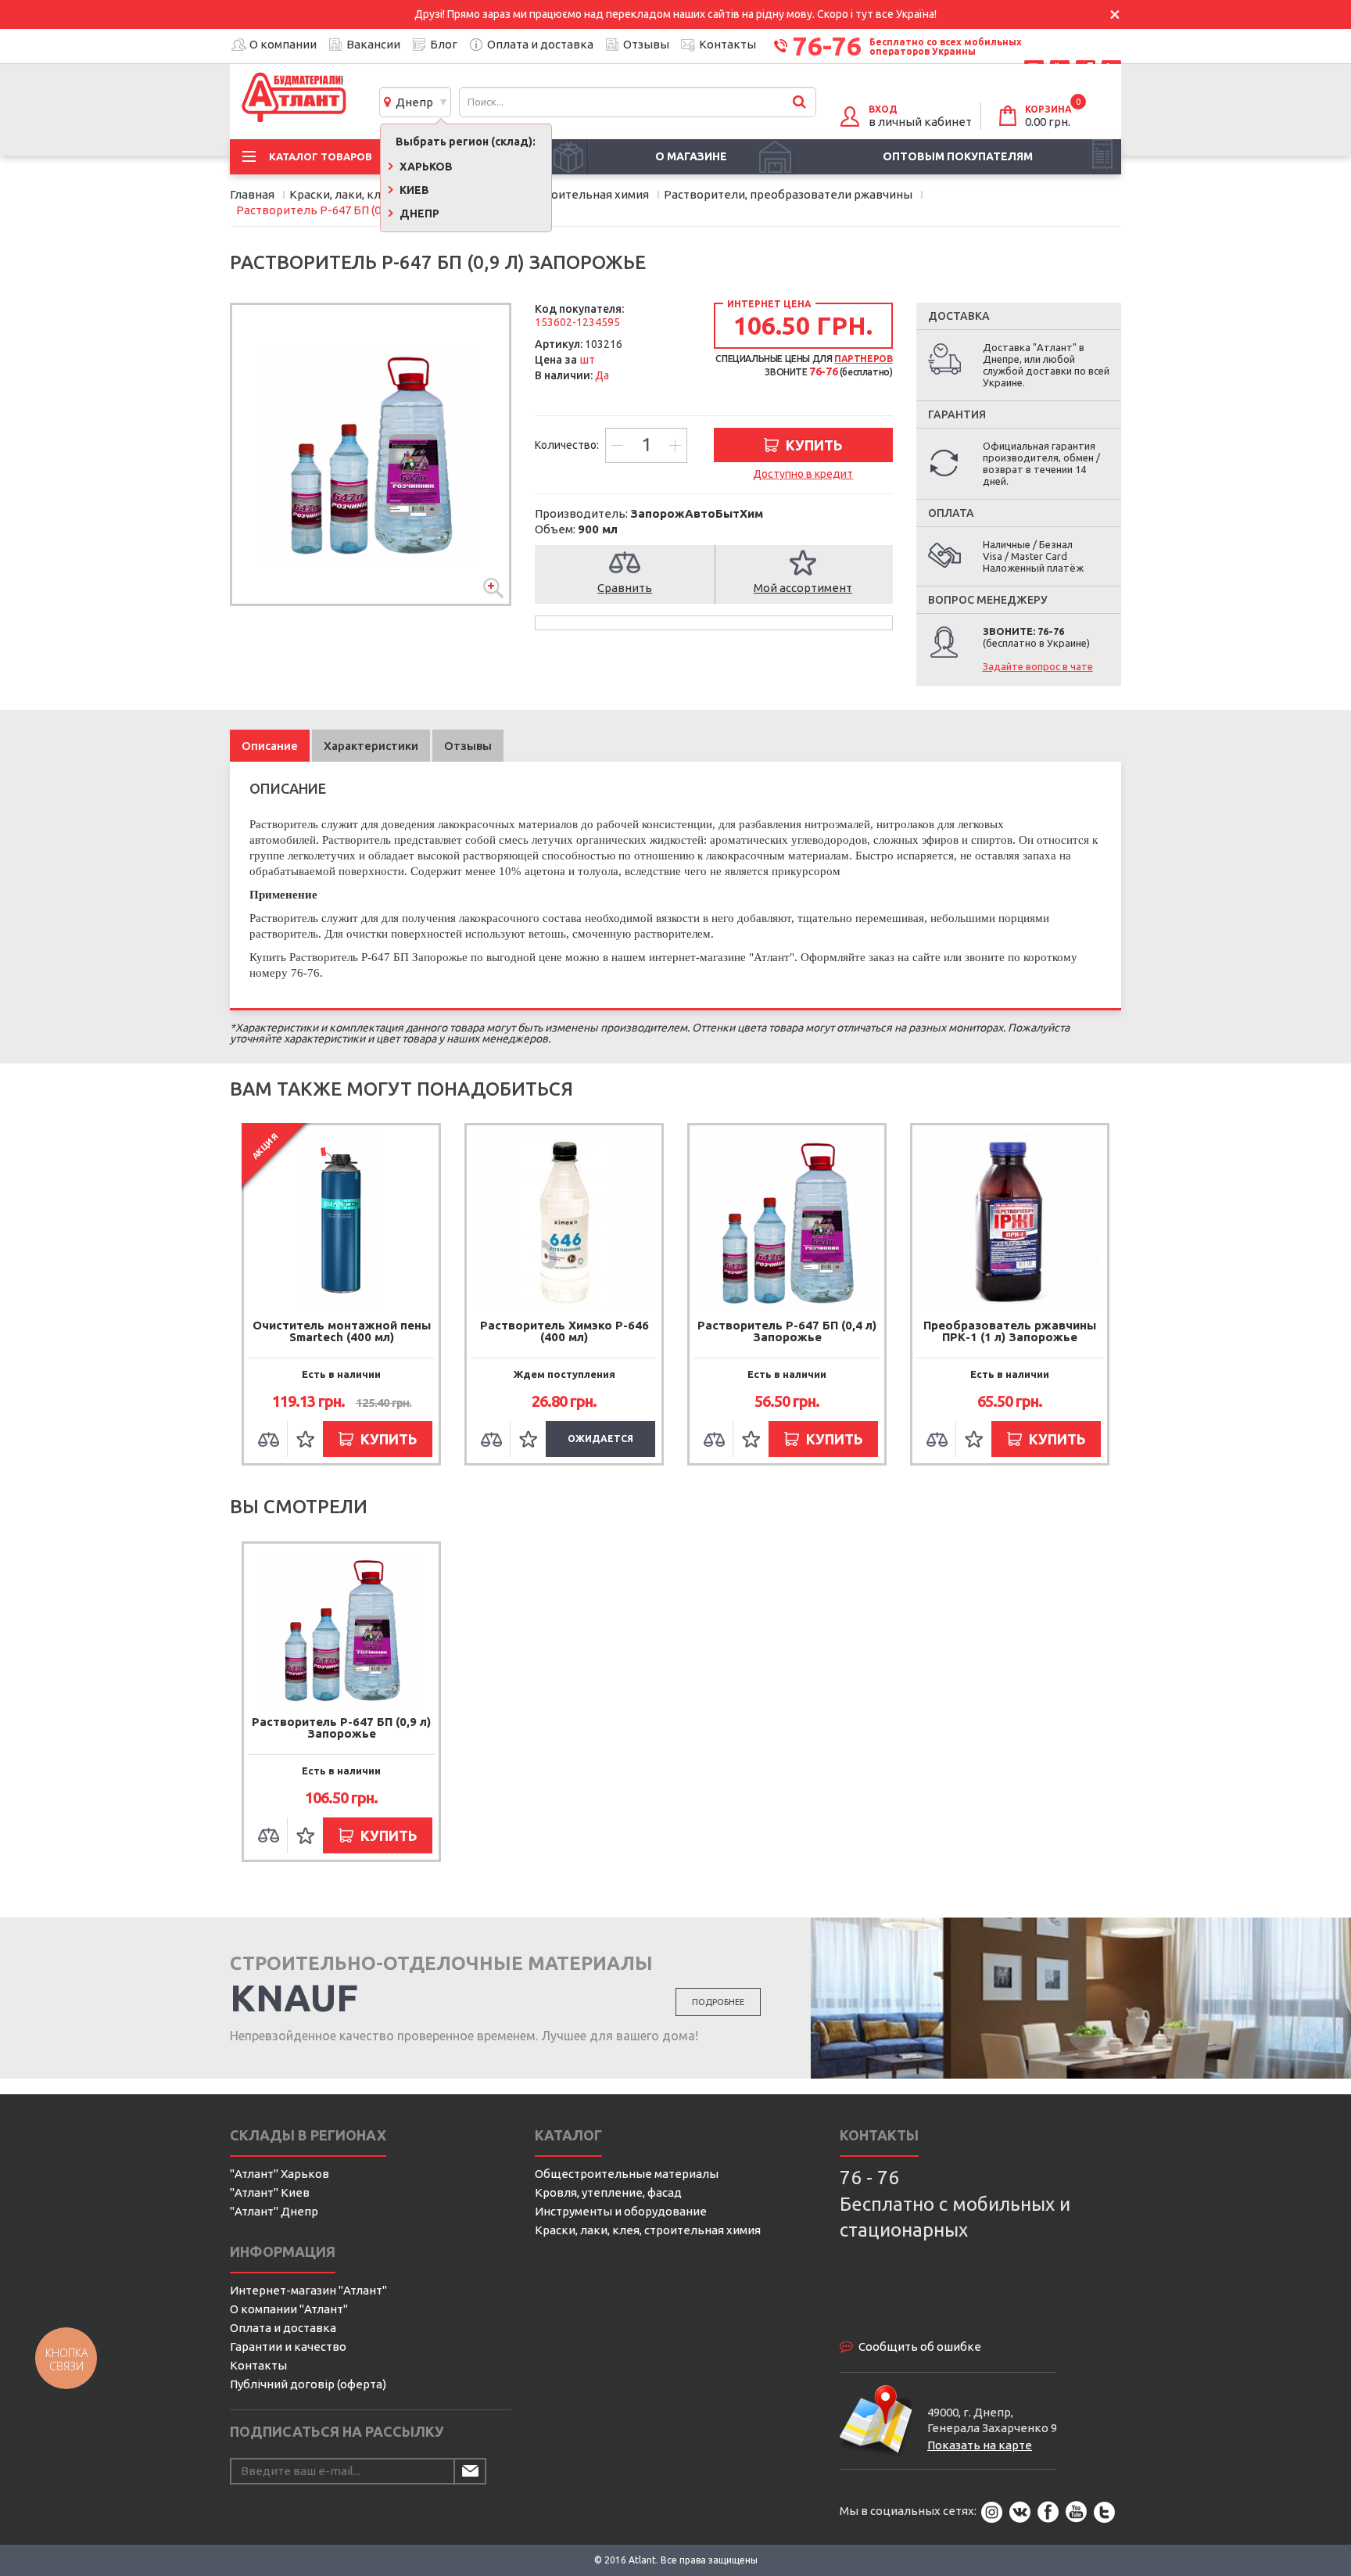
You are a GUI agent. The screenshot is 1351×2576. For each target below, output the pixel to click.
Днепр (412, 102)
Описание (270, 746)
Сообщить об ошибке (920, 2346)
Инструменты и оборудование (621, 2211)
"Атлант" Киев (270, 2192)
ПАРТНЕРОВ (863, 359)
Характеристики (371, 746)
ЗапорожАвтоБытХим (697, 513)
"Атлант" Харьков (280, 2174)
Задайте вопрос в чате (1038, 666)
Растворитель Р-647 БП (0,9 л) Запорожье (341, 1727)
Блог (444, 44)
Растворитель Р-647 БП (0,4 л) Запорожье (787, 1331)
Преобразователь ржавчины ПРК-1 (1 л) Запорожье (1010, 1331)
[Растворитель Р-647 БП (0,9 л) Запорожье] (371, 454)
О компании (283, 44)
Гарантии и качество (288, 2346)
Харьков (425, 167)
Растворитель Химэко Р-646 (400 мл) (564, 1331)
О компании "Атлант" (289, 2309)
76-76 (827, 45)
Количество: (568, 445)
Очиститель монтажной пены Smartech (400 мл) (342, 1331)
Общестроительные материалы (627, 2174)
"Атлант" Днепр (274, 2211)
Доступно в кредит (803, 474)
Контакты (727, 44)
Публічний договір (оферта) (308, 2384)
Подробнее (718, 2002)
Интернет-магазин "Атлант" (308, 2290)
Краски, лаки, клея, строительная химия (648, 2230)
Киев (413, 190)
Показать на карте (980, 2445)
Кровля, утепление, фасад (608, 2192)
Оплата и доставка (540, 44)
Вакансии (373, 44)
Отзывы (646, 44)
